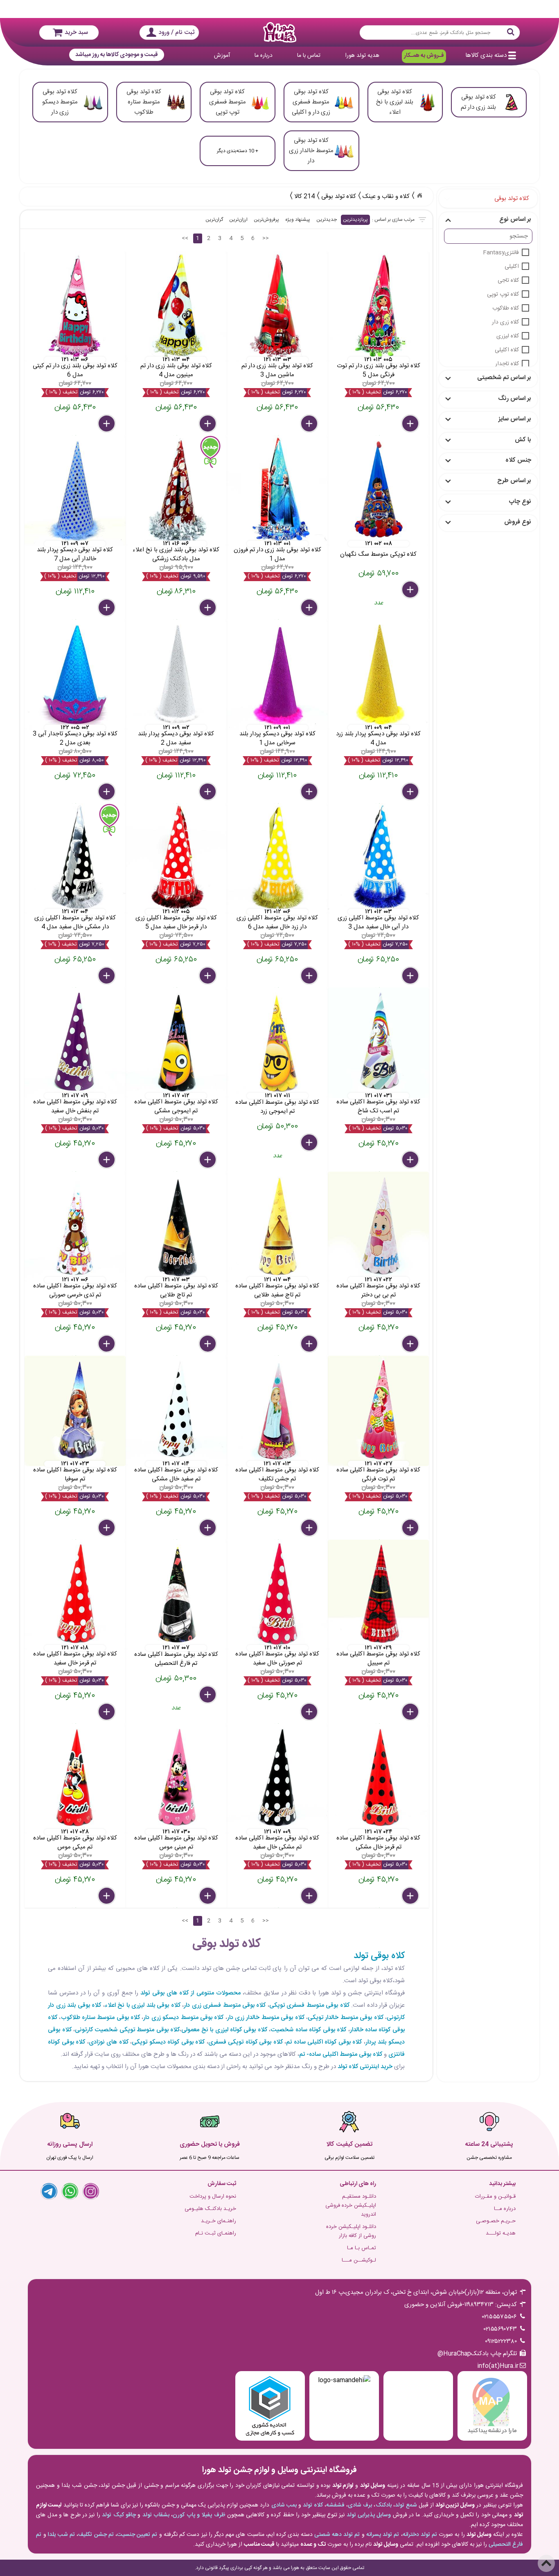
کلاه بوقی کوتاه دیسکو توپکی (168, 2042)
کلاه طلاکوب (506, 308)
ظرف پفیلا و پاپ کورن (199, 2515)
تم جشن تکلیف (96, 2535)
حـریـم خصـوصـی (496, 2221)
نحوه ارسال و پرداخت (213, 2196)
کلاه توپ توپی (503, 294)
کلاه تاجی (508, 281)
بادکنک (384, 2505)
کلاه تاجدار (507, 364)
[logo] (279, 32)
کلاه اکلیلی (507, 350)
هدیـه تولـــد (501, 2233)
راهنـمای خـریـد (219, 2221)
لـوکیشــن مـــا (359, 2260)
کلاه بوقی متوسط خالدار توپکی (346, 2018)
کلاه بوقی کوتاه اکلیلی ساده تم (324, 2042)
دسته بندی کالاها (486, 55)
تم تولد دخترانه (420, 2535)
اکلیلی (512, 267)
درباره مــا (505, 2209)
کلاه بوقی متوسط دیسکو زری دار (183, 2018)
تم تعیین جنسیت (137, 2535)
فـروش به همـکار (424, 56)
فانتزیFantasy (501, 253)
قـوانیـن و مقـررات (495, 2196)
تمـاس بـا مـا (362, 2248)
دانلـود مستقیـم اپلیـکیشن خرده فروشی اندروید (351, 2205)
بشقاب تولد (156, 2515)
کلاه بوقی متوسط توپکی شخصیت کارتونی (127, 2030)
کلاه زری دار (505, 322)
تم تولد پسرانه (383, 2535)
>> (266, 238)
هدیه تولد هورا (362, 56)
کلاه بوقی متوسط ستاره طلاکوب (101, 2018)
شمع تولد (406, 2505)
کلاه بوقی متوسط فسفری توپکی (309, 2005)
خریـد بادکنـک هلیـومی (210, 2209)
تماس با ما (309, 56)
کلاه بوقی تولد (379, 1956)
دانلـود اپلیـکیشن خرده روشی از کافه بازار (351, 2231)
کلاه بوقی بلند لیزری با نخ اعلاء (143, 2005)
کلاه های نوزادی (109, 2042)
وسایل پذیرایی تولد (369, 2515)
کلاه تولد (313, 2505)
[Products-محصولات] (419, 195)
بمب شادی (284, 2505)
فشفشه (335, 2505)
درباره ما (264, 56)
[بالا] (546, 2563)
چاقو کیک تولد (119, 2515)
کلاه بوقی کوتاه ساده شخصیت (308, 2030)
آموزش (222, 56)
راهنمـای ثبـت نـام (216, 2233)
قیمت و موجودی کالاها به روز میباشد (117, 55)
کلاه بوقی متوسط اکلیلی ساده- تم (341, 2054)
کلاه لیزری (508, 336)
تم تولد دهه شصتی (337, 2535)
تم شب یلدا (61, 2535)
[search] (440, 33)
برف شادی (360, 2505)
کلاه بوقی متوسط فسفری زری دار (225, 2005)
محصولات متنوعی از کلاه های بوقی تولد (190, 1993)
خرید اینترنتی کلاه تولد (365, 2067)
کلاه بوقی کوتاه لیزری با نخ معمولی (224, 2030)
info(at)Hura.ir (498, 2366)
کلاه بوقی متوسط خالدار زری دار (266, 2018)
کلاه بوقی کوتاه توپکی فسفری (246, 2042)
